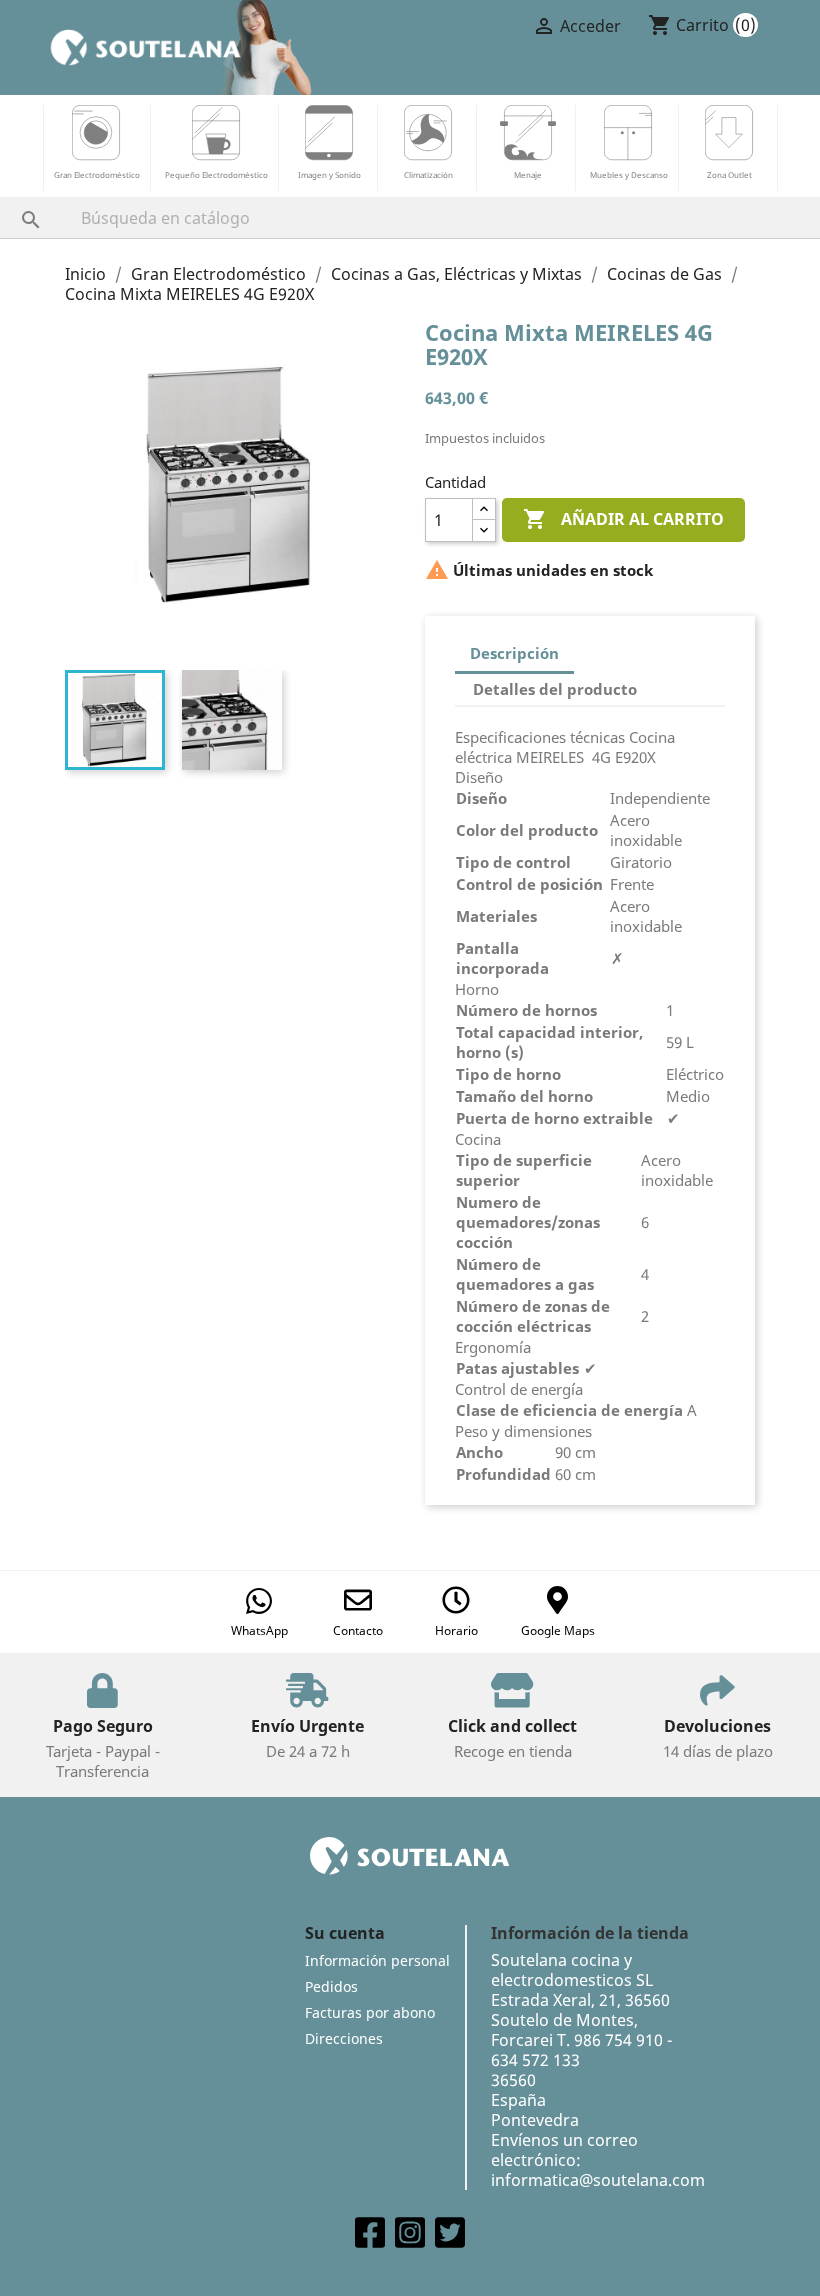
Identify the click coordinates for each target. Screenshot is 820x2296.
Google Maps (558, 1630)
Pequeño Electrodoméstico (216, 174)
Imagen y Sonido (329, 174)
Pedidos (331, 1986)
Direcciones (344, 2038)
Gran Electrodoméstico (97, 174)
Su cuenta (345, 1933)
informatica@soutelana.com (598, 2180)
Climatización (428, 174)
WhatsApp (259, 1630)
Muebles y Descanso (629, 174)
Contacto (358, 1630)
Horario (456, 1630)
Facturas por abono (370, 2012)
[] (11, 200)
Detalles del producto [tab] (555, 689)
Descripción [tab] (514, 653)
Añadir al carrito (623, 519)
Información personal (377, 1960)
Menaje (528, 174)
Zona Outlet (729, 174)
